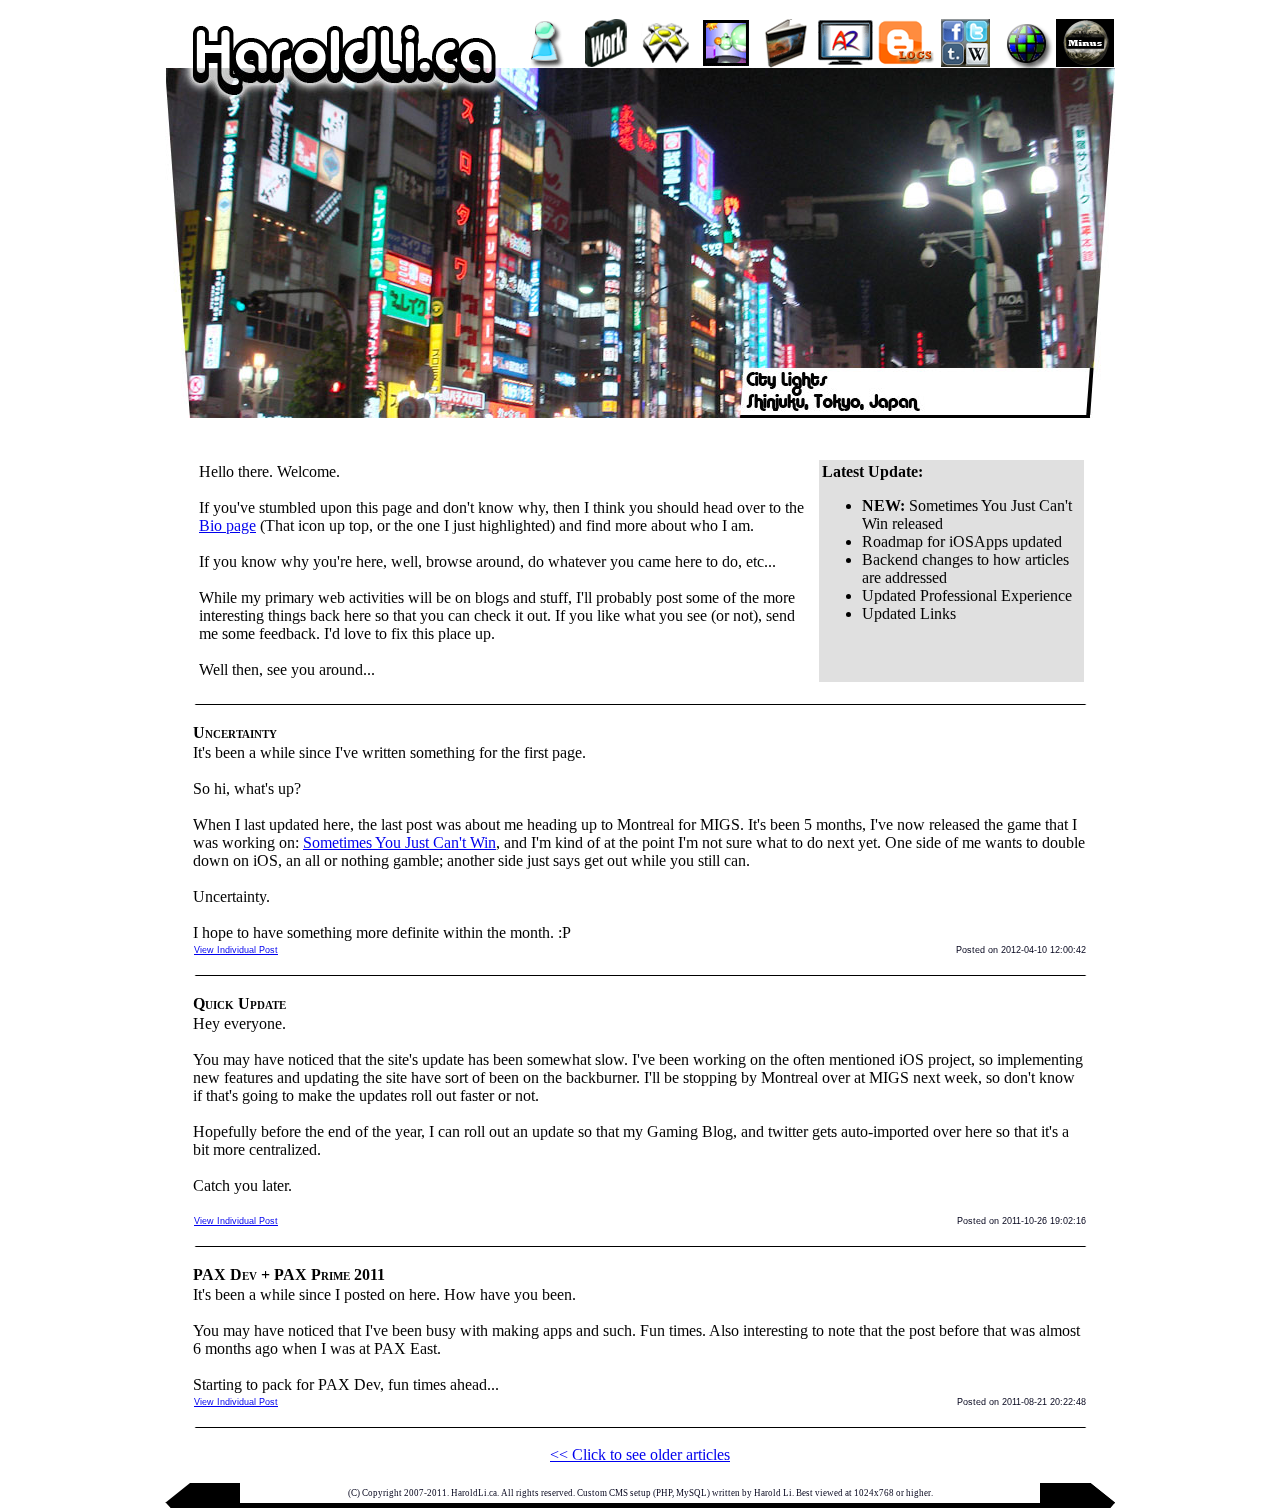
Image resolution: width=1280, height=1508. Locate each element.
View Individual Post (236, 950)
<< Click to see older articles (640, 1454)
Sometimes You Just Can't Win (399, 842)
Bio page (227, 525)
